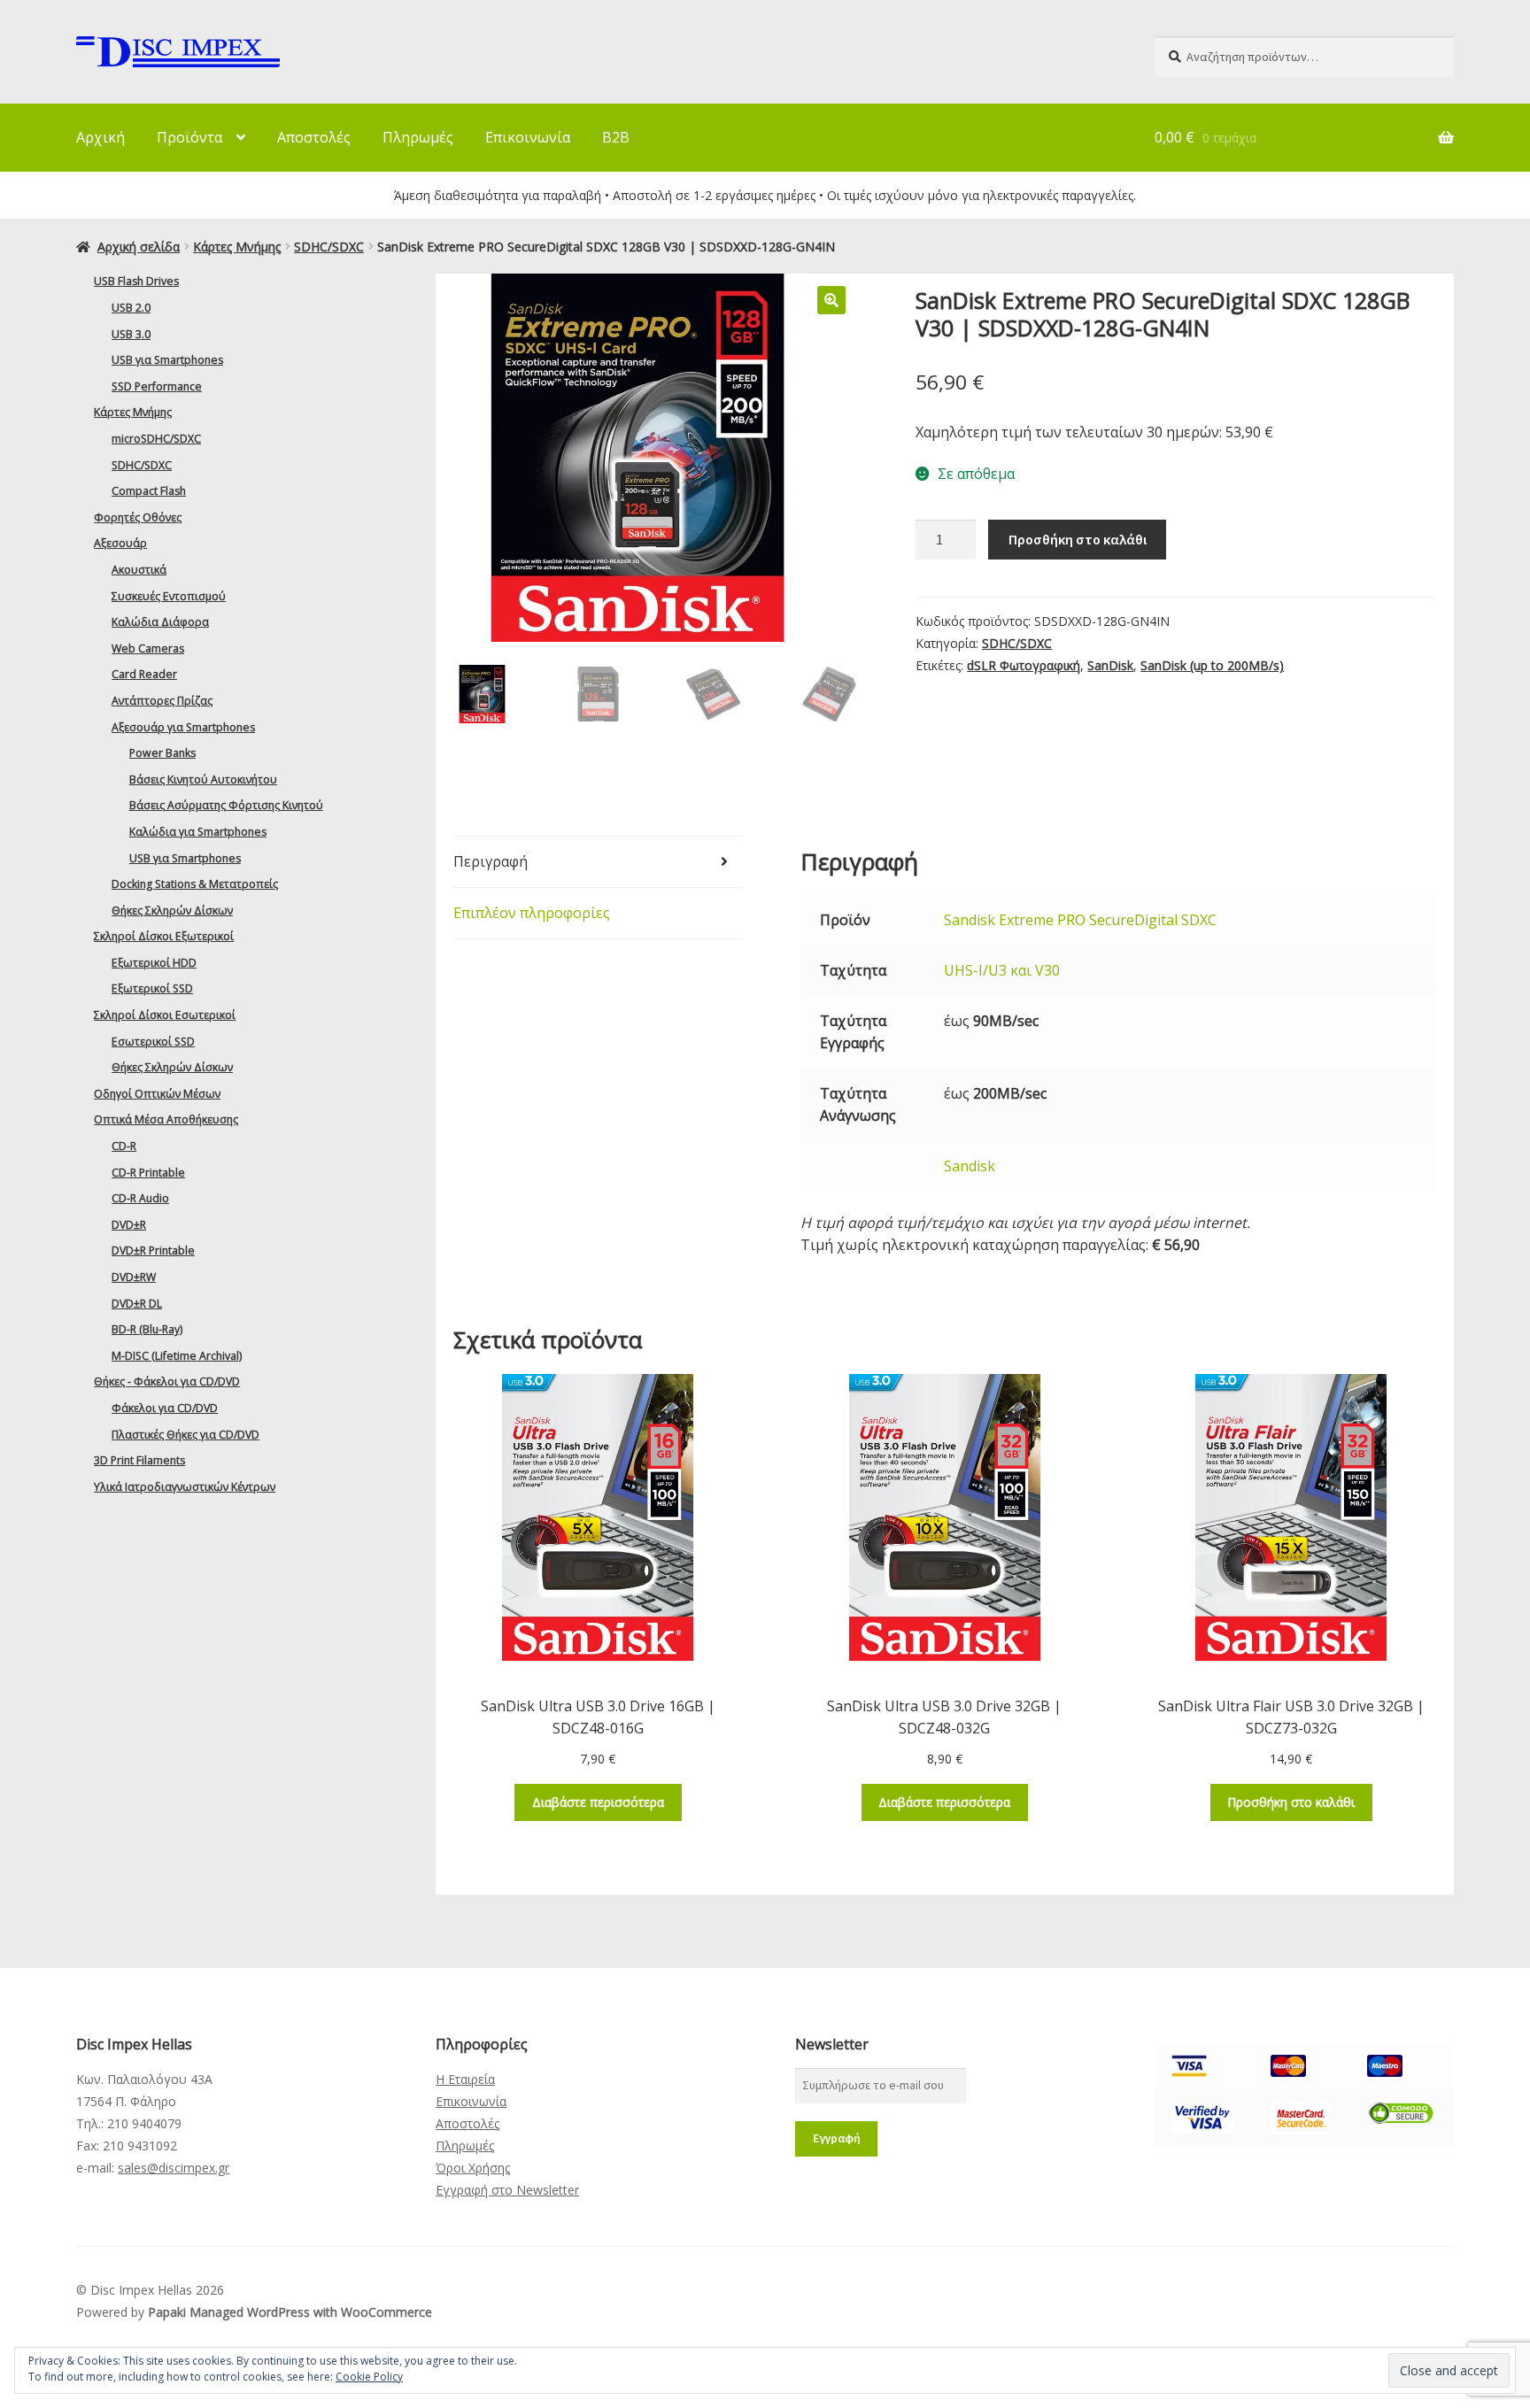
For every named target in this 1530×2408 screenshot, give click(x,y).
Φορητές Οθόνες (138, 517)
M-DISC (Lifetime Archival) (177, 1356)
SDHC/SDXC (329, 247)
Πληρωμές (418, 137)
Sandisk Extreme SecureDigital (1080, 920)
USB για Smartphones (167, 360)
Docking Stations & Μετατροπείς (195, 884)
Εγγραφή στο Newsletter (507, 2190)
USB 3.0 (131, 334)
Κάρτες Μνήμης (237, 247)
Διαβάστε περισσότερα (598, 1802)
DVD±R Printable (153, 1250)
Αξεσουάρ (120, 543)
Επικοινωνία (528, 137)
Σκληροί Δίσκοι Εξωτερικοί (164, 936)
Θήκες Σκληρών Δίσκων (172, 911)
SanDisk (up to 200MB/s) (1212, 665)
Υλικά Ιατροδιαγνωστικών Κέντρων (185, 1487)
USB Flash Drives (136, 281)
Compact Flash (149, 491)
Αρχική (100, 137)
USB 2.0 (131, 308)
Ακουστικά (139, 570)
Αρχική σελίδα (139, 247)
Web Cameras (148, 648)
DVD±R (129, 1225)
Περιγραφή (491, 861)
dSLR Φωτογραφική (1024, 665)
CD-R (124, 1146)
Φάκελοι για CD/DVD (165, 1408)
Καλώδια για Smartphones (198, 832)
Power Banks (162, 753)
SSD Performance (157, 386)
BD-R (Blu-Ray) (147, 1329)
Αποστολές (314, 137)
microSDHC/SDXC (156, 439)
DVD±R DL (137, 1304)
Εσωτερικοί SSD (153, 1042)
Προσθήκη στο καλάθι (1078, 539)
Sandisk (970, 1166)
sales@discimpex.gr (174, 2168)
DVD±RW (134, 1277)
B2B (616, 137)
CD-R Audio (140, 1198)
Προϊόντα (189, 137)
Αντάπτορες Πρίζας (162, 701)
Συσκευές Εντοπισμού (169, 596)
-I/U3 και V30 (1002, 970)
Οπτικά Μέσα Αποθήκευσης (166, 1119)
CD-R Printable (148, 1173)
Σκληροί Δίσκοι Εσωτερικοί (165, 1015)
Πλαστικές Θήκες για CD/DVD (185, 1435)
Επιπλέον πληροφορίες (532, 913)
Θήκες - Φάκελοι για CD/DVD (167, 1382)
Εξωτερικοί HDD (154, 963)
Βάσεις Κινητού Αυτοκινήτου (203, 780)
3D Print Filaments (139, 1460)
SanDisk (1110, 665)
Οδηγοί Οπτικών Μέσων (157, 1094)
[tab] (598, 862)
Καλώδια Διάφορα (160, 622)
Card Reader (144, 674)
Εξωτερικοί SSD (152, 988)
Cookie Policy (369, 2377)
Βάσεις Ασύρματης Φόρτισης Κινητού (226, 805)
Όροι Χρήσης (473, 2168)
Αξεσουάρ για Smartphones (183, 727)
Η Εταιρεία (465, 2079)
